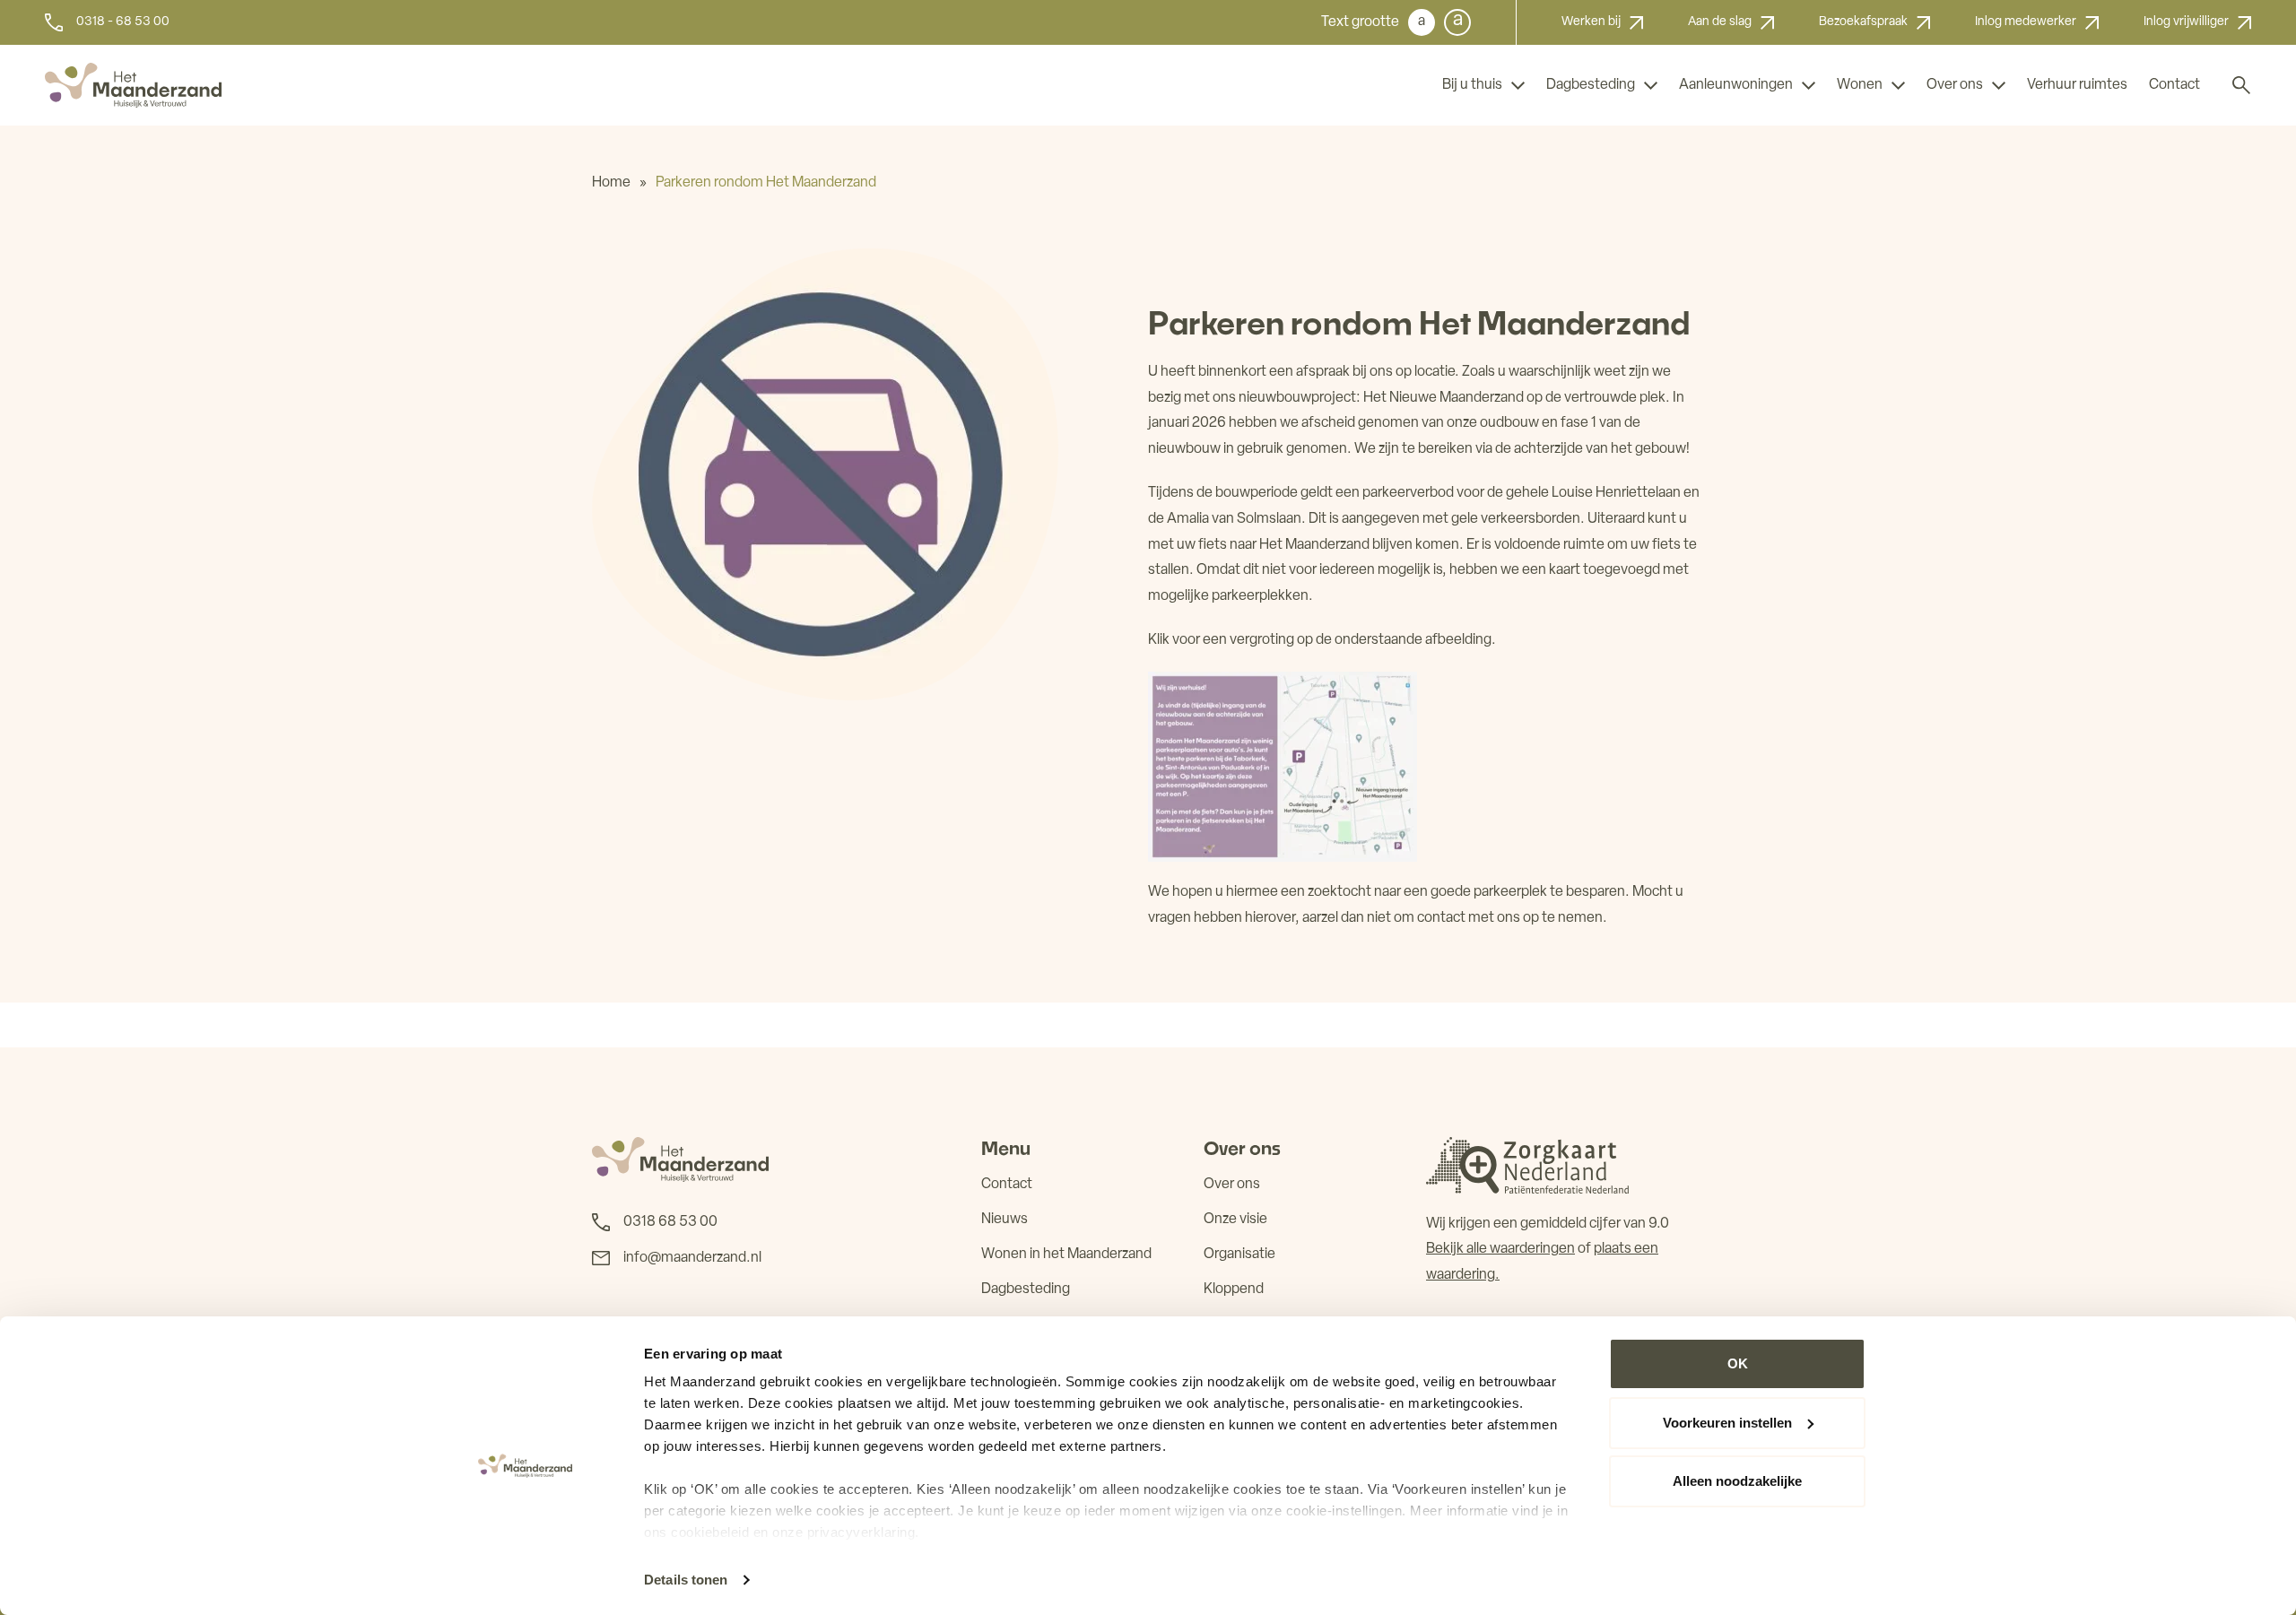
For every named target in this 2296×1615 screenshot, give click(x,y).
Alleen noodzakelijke (1737, 1481)
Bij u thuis (1472, 85)
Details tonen (686, 1580)
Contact (2174, 85)
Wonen (1860, 85)
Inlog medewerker (2026, 22)
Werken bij (1591, 22)
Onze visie (1235, 1220)
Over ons (1955, 85)
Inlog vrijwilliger (2186, 22)
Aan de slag (1720, 22)
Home (611, 183)
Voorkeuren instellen (1727, 1423)
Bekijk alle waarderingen (1500, 1249)
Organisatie (1239, 1255)
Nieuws (1004, 1220)
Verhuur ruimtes (2077, 85)
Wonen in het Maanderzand (1066, 1255)
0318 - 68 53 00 (123, 22)
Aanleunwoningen (1736, 85)
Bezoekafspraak (1863, 22)
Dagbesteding (1591, 85)
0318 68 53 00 (670, 1222)
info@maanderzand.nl (692, 1258)
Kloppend (1234, 1289)
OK (1738, 1363)
